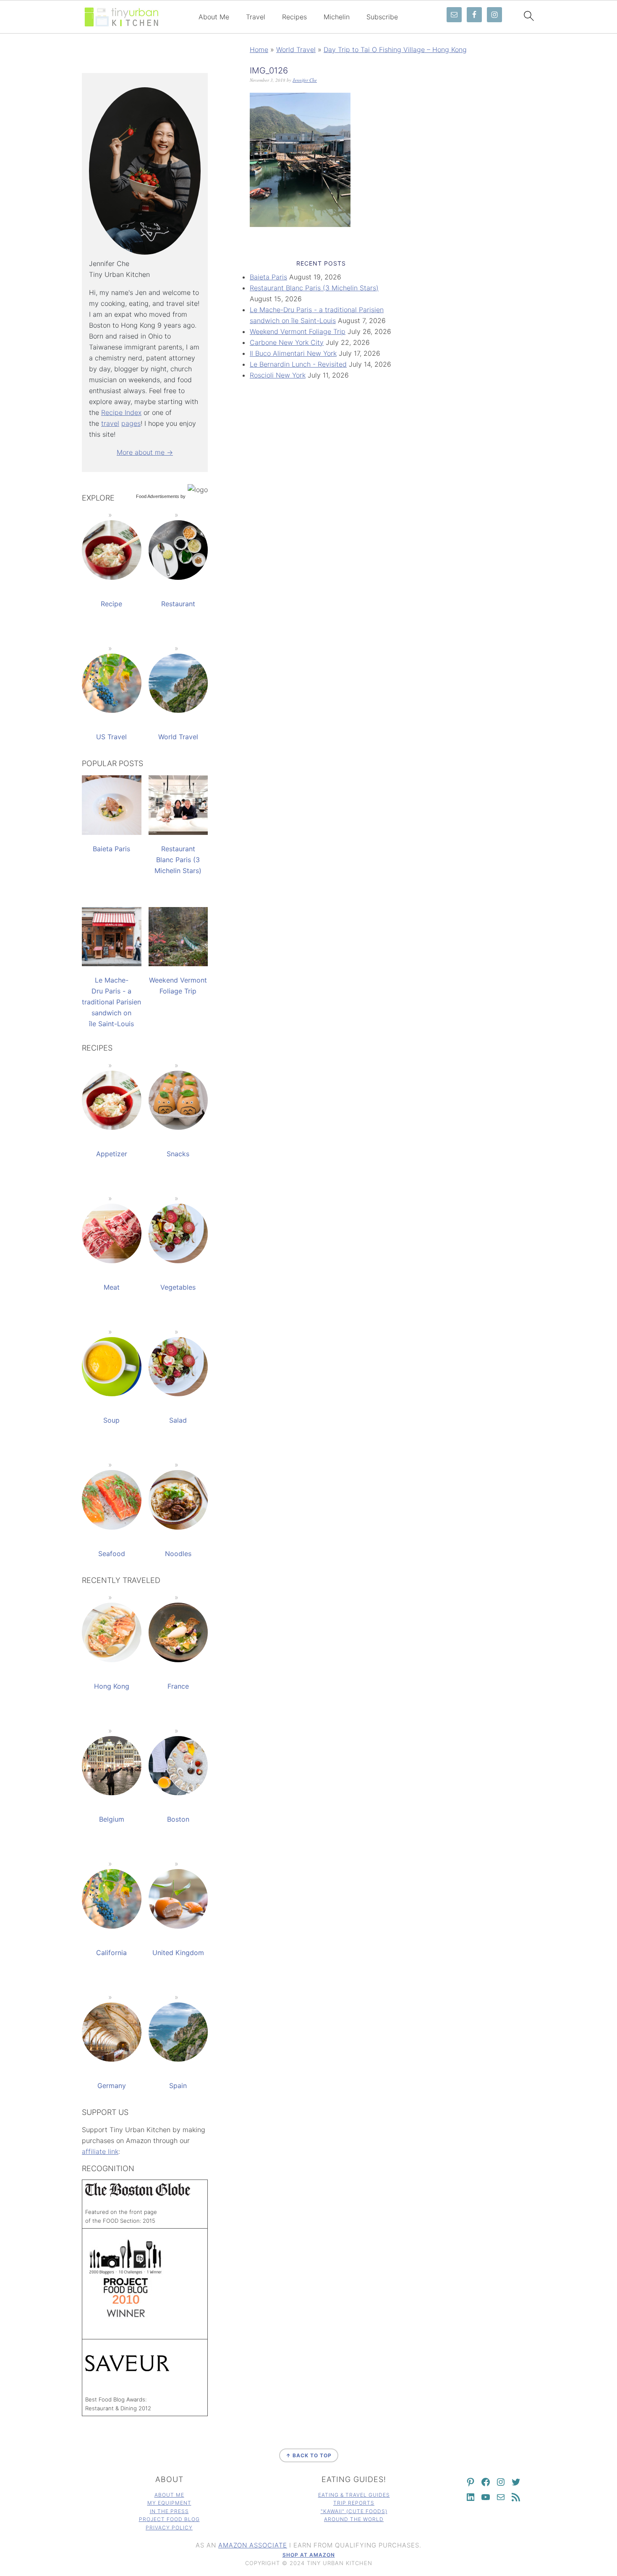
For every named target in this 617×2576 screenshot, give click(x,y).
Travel (256, 17)
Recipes (294, 17)
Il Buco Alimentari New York (293, 353)
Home (259, 50)
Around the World (354, 2519)
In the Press (169, 2511)
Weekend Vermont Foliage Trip (298, 331)
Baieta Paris (268, 277)
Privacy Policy (169, 2528)
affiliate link (100, 2151)
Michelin (337, 17)
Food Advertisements (158, 496)
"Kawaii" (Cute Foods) (354, 2511)
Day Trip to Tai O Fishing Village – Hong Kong (395, 50)
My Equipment (169, 2503)
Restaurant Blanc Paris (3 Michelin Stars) (314, 288)
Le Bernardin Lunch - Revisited (298, 364)
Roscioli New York (278, 375)
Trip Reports (354, 2503)
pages (131, 423)
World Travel (296, 50)
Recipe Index (121, 412)
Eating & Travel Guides (354, 2495)
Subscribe (382, 17)
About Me (214, 17)
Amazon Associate (253, 2545)
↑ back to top (309, 2455)
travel (110, 423)
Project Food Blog (169, 2519)
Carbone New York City (287, 342)
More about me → (145, 452)
